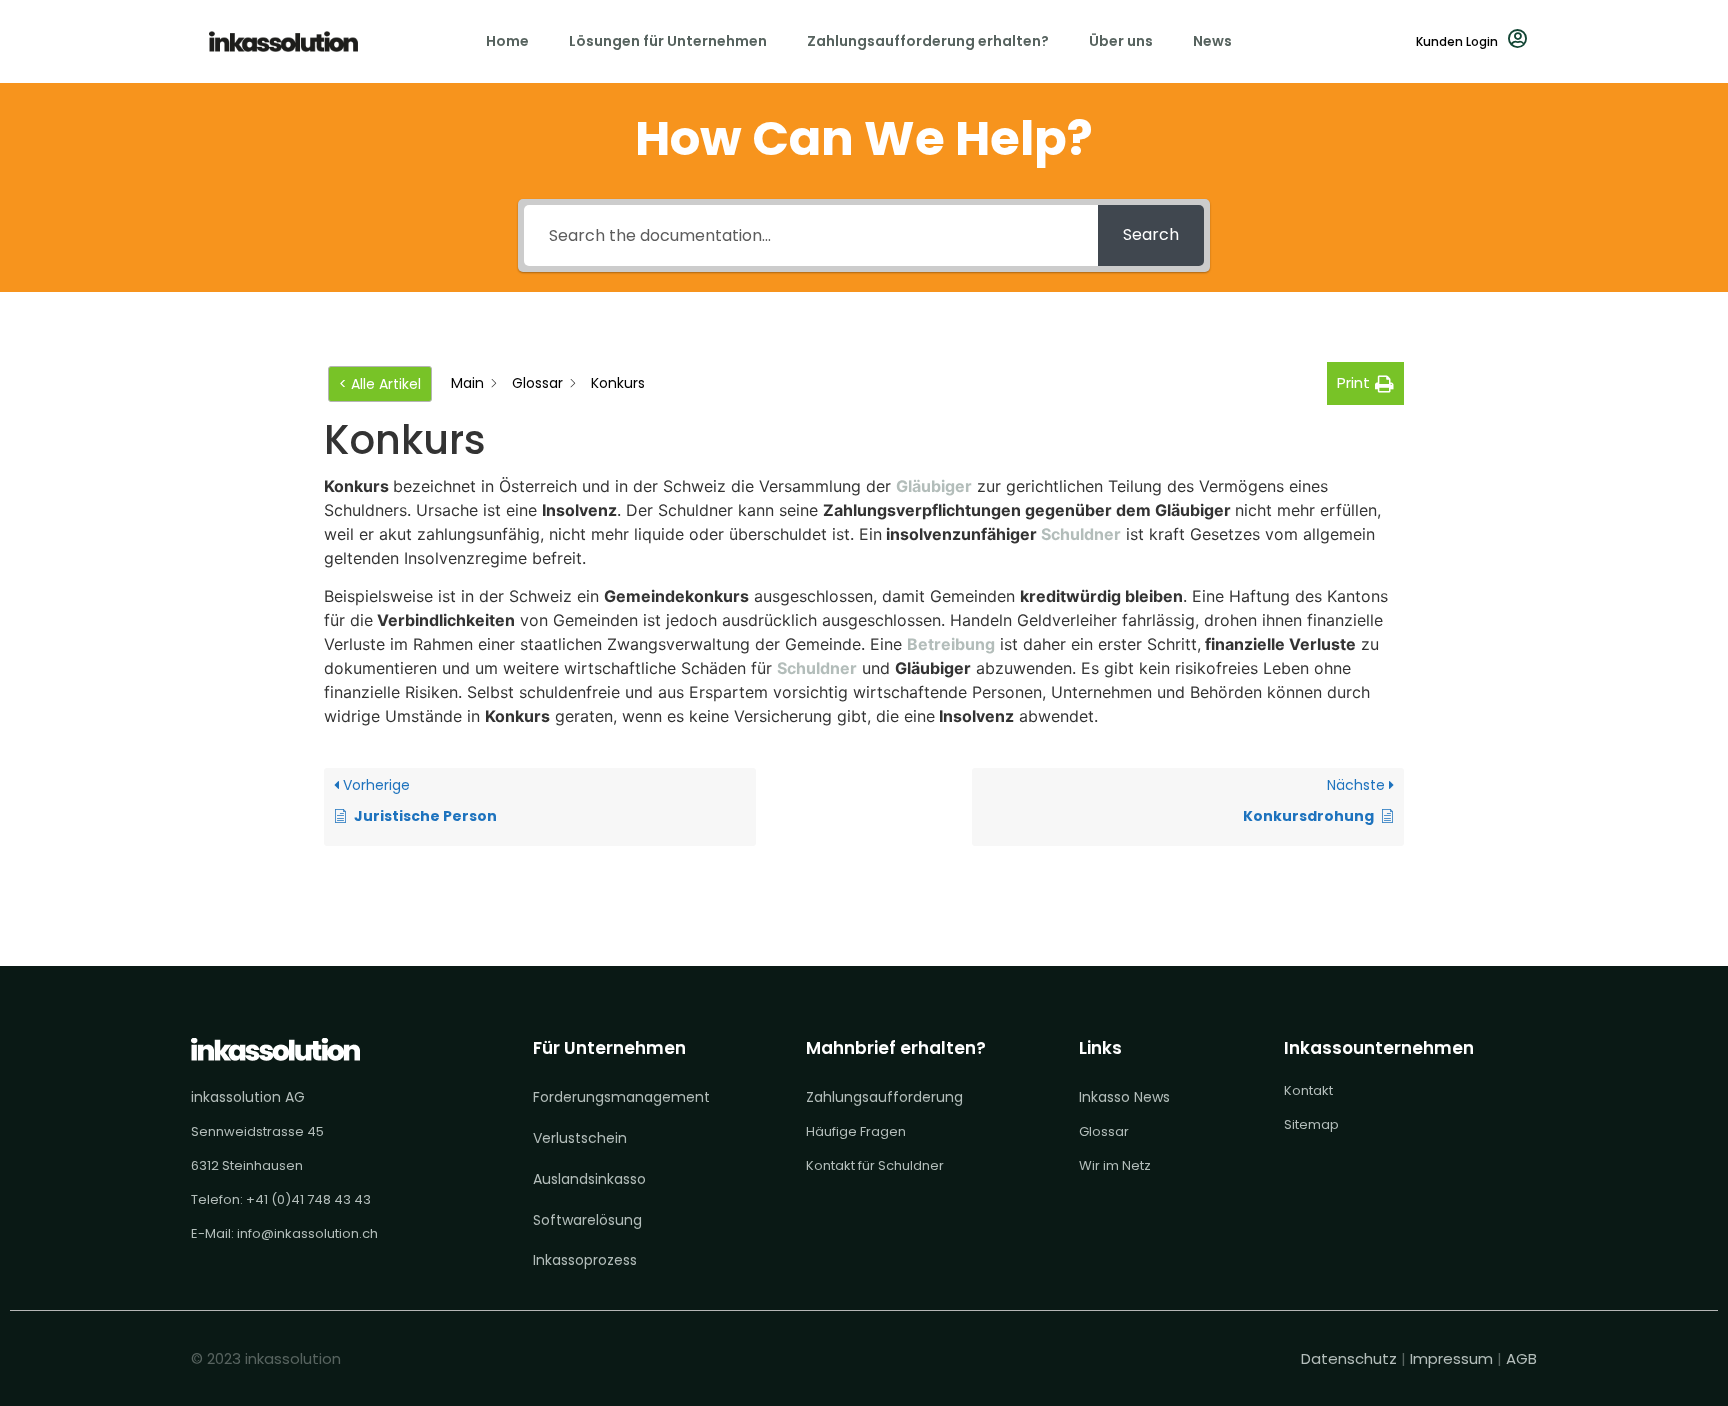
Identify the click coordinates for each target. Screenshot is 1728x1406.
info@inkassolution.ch (307, 1233)
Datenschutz (1351, 1358)
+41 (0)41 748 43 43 (308, 1199)
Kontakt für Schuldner (875, 1165)
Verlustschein (580, 1138)
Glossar (1104, 1131)
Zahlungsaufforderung (884, 1097)
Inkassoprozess (585, 1260)
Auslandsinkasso (589, 1179)
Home (507, 41)
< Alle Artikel (380, 384)
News (1212, 41)
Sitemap (1311, 1124)
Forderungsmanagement (621, 1097)
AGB (1521, 1358)
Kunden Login (1457, 41)
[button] (1365, 383)
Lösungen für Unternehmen (668, 41)
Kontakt (1308, 1090)
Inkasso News (1124, 1097)
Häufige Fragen (856, 1131)
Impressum (1451, 1358)
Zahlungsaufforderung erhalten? (928, 41)
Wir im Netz (1115, 1165)
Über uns (1121, 41)
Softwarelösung (587, 1220)
